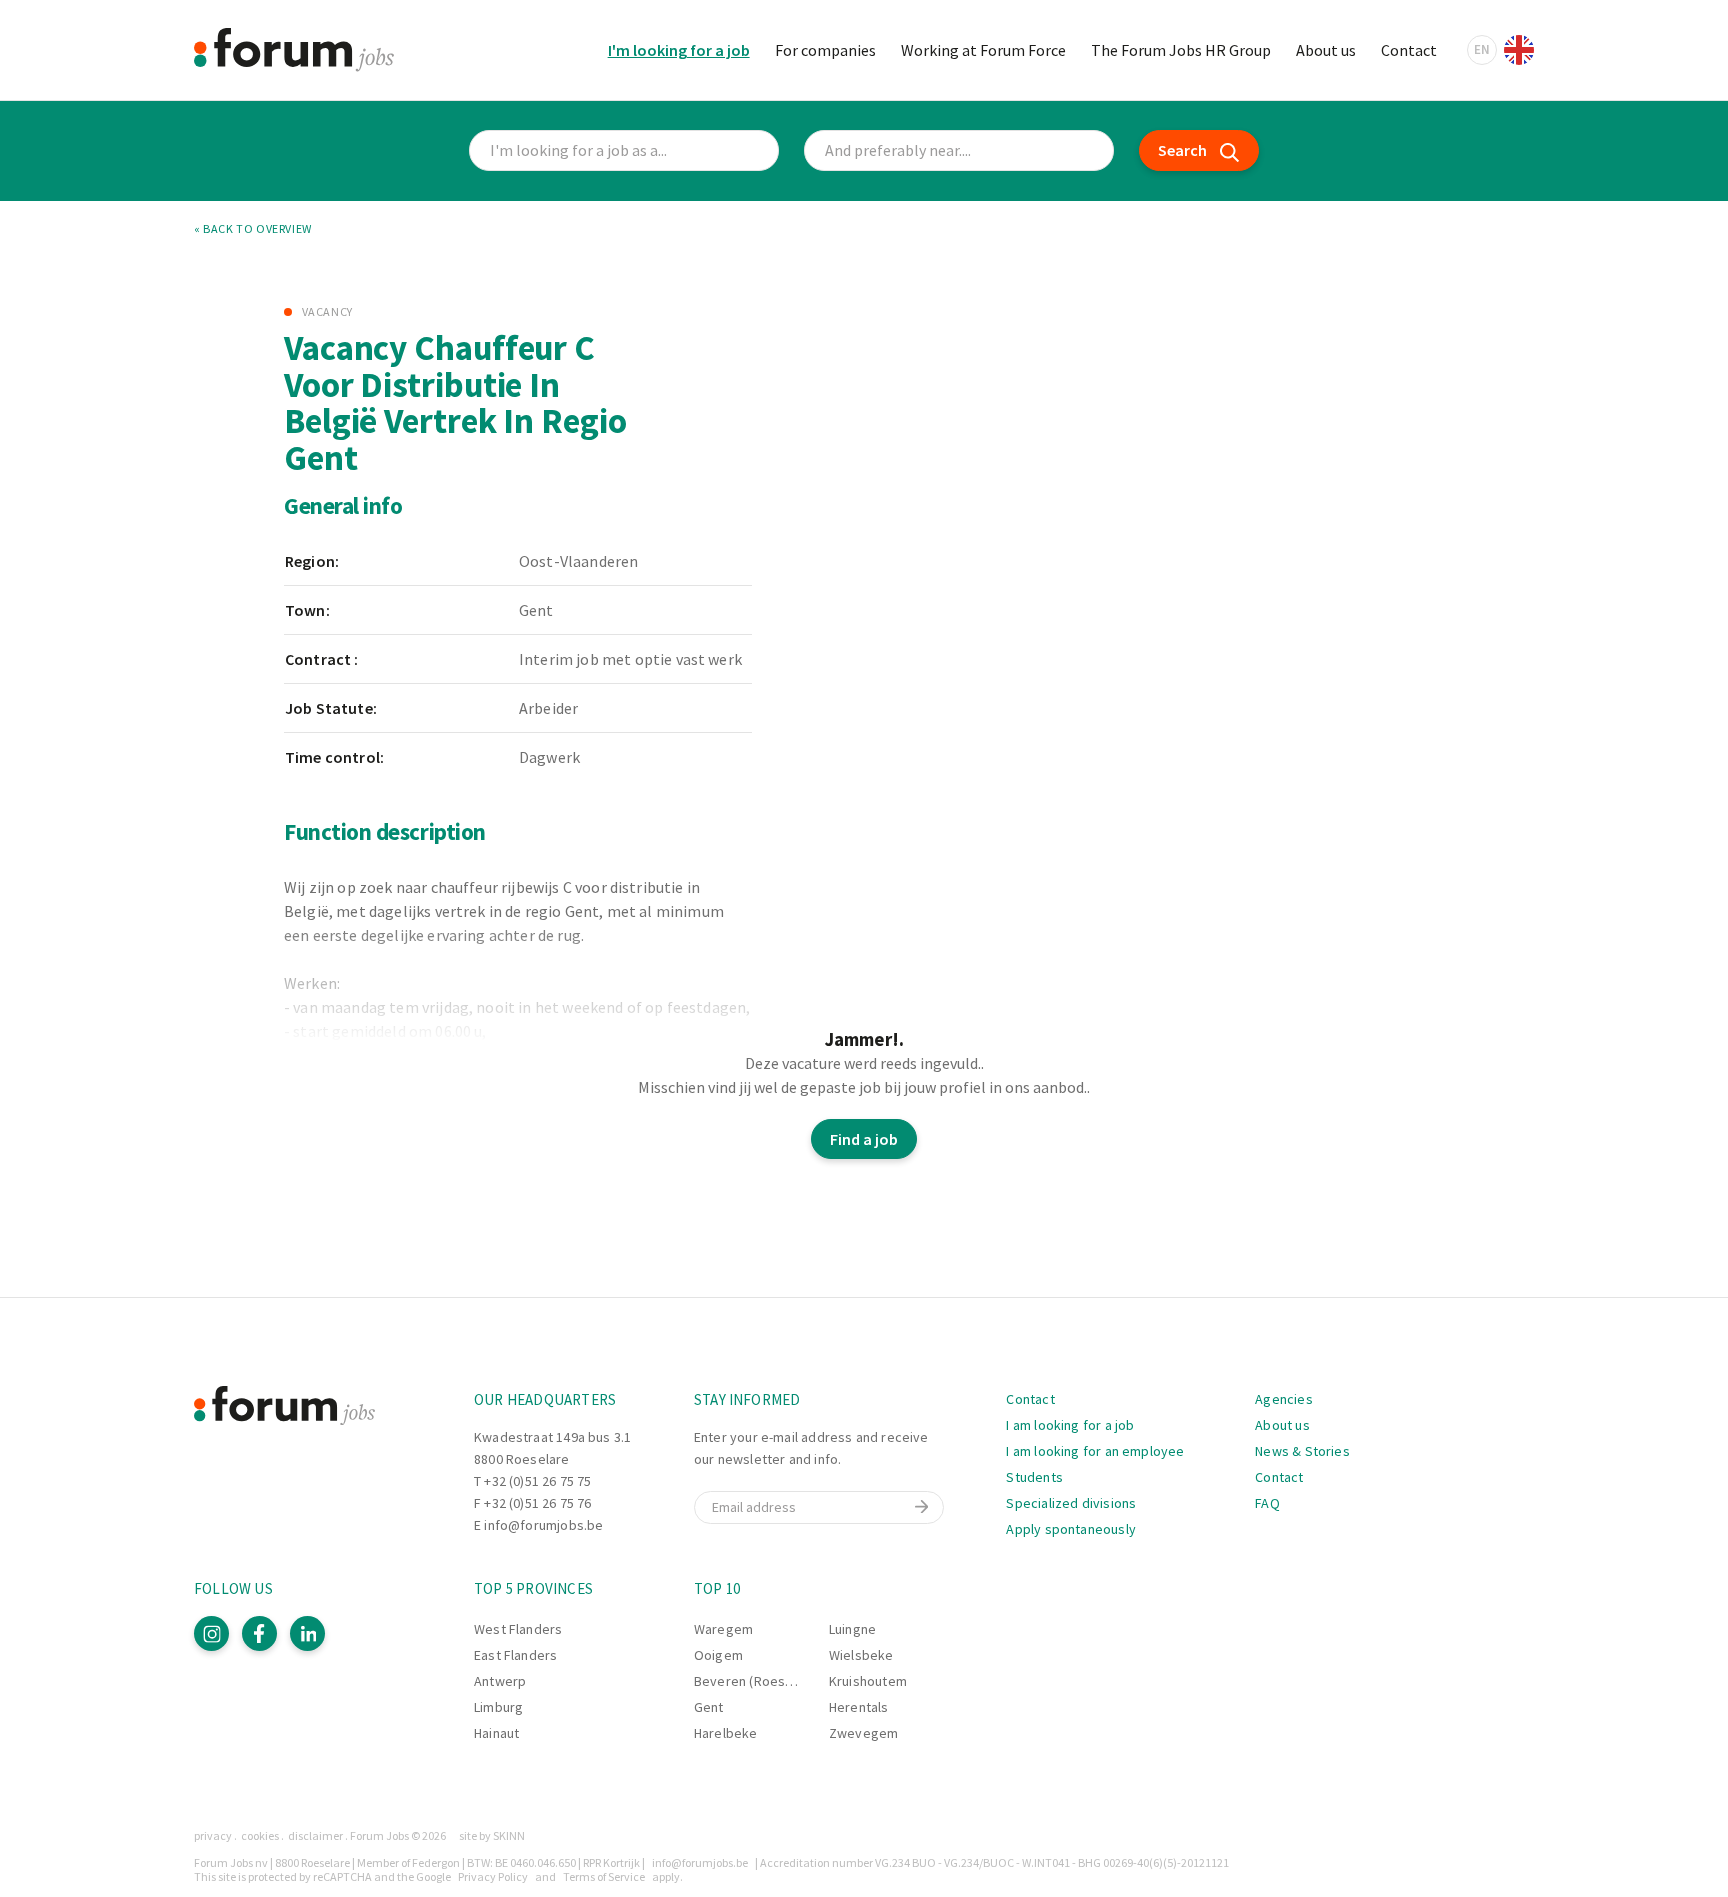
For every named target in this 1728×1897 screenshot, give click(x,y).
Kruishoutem (868, 1681)
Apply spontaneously (1070, 1529)
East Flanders (515, 1655)
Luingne (852, 1629)
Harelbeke (726, 1733)
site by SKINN (492, 1835)
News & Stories (1302, 1451)
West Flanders (518, 1629)
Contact (1409, 50)
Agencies (1283, 1399)
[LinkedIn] (307, 1633)
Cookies (260, 1835)
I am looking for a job (1070, 1425)
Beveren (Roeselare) (757, 1681)
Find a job (864, 1139)
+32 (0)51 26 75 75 (537, 1481)
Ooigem (718, 1655)
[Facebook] (259, 1633)
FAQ (1267, 1503)
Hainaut (496, 1733)
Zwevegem (863, 1733)
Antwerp (500, 1681)
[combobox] (959, 150)
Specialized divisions (1071, 1503)
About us (1326, 50)
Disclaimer (315, 1835)
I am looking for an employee (1095, 1451)
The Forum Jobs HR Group (1181, 50)
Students (1034, 1477)
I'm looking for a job (679, 50)
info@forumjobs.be (543, 1525)
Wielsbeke (861, 1655)
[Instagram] (211, 1633)
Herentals (859, 1707)
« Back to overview (253, 229)
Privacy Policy (493, 1876)
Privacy (213, 1835)
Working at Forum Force (983, 50)
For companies (825, 50)
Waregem (723, 1629)
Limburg (498, 1707)
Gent (709, 1707)
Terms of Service (604, 1876)
